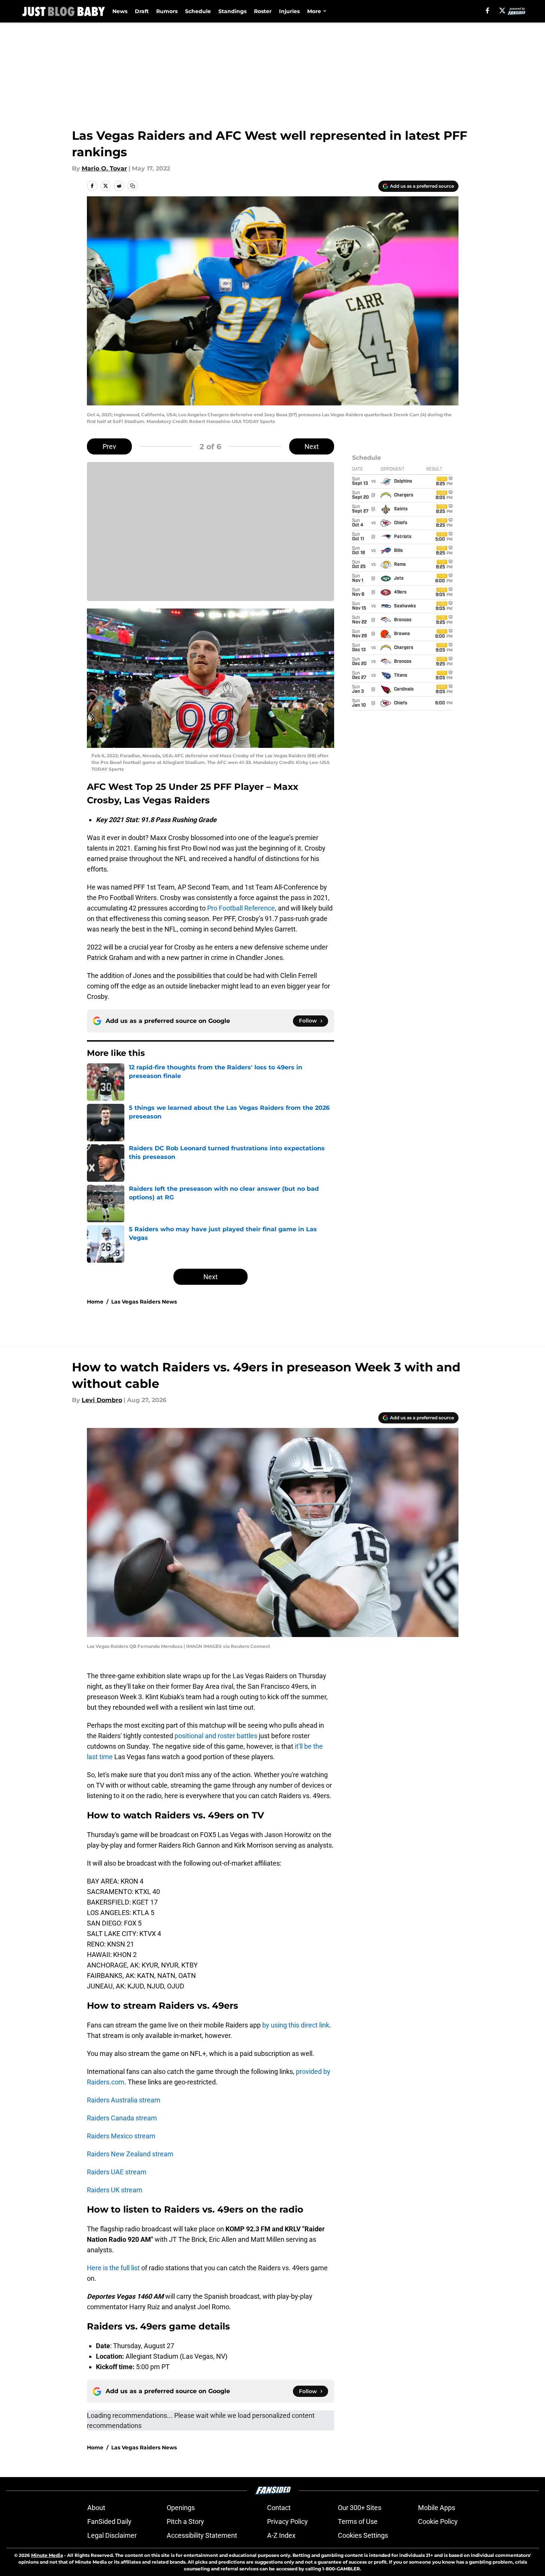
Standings (232, 11)
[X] (502, 10)
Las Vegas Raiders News (144, 1302)
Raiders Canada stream (122, 2118)
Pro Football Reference (241, 908)
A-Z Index (281, 2535)
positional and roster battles (216, 1736)
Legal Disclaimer (112, 2535)
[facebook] (488, 10)
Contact (279, 2508)
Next (312, 446)
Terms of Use (358, 2521)
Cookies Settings (363, 2535)
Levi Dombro (102, 1400)
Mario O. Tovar (104, 168)
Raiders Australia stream (124, 2100)
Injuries (289, 11)
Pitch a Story (185, 2521)
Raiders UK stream (115, 2190)
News (120, 11)
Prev (109, 446)
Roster (263, 11)
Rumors (167, 11)
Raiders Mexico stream (121, 2136)
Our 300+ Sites (360, 2508)
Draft (142, 11)
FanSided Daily (109, 2521)
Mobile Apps (437, 2508)
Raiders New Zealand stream (130, 2154)
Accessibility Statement (202, 2535)
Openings (181, 2508)
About (96, 2508)
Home (95, 1302)
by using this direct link (296, 2025)
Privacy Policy (287, 2521)
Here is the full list (113, 2268)
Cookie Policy (438, 2521)
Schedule (198, 11)
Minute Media (47, 2555)
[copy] (133, 186)
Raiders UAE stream (117, 2172)
